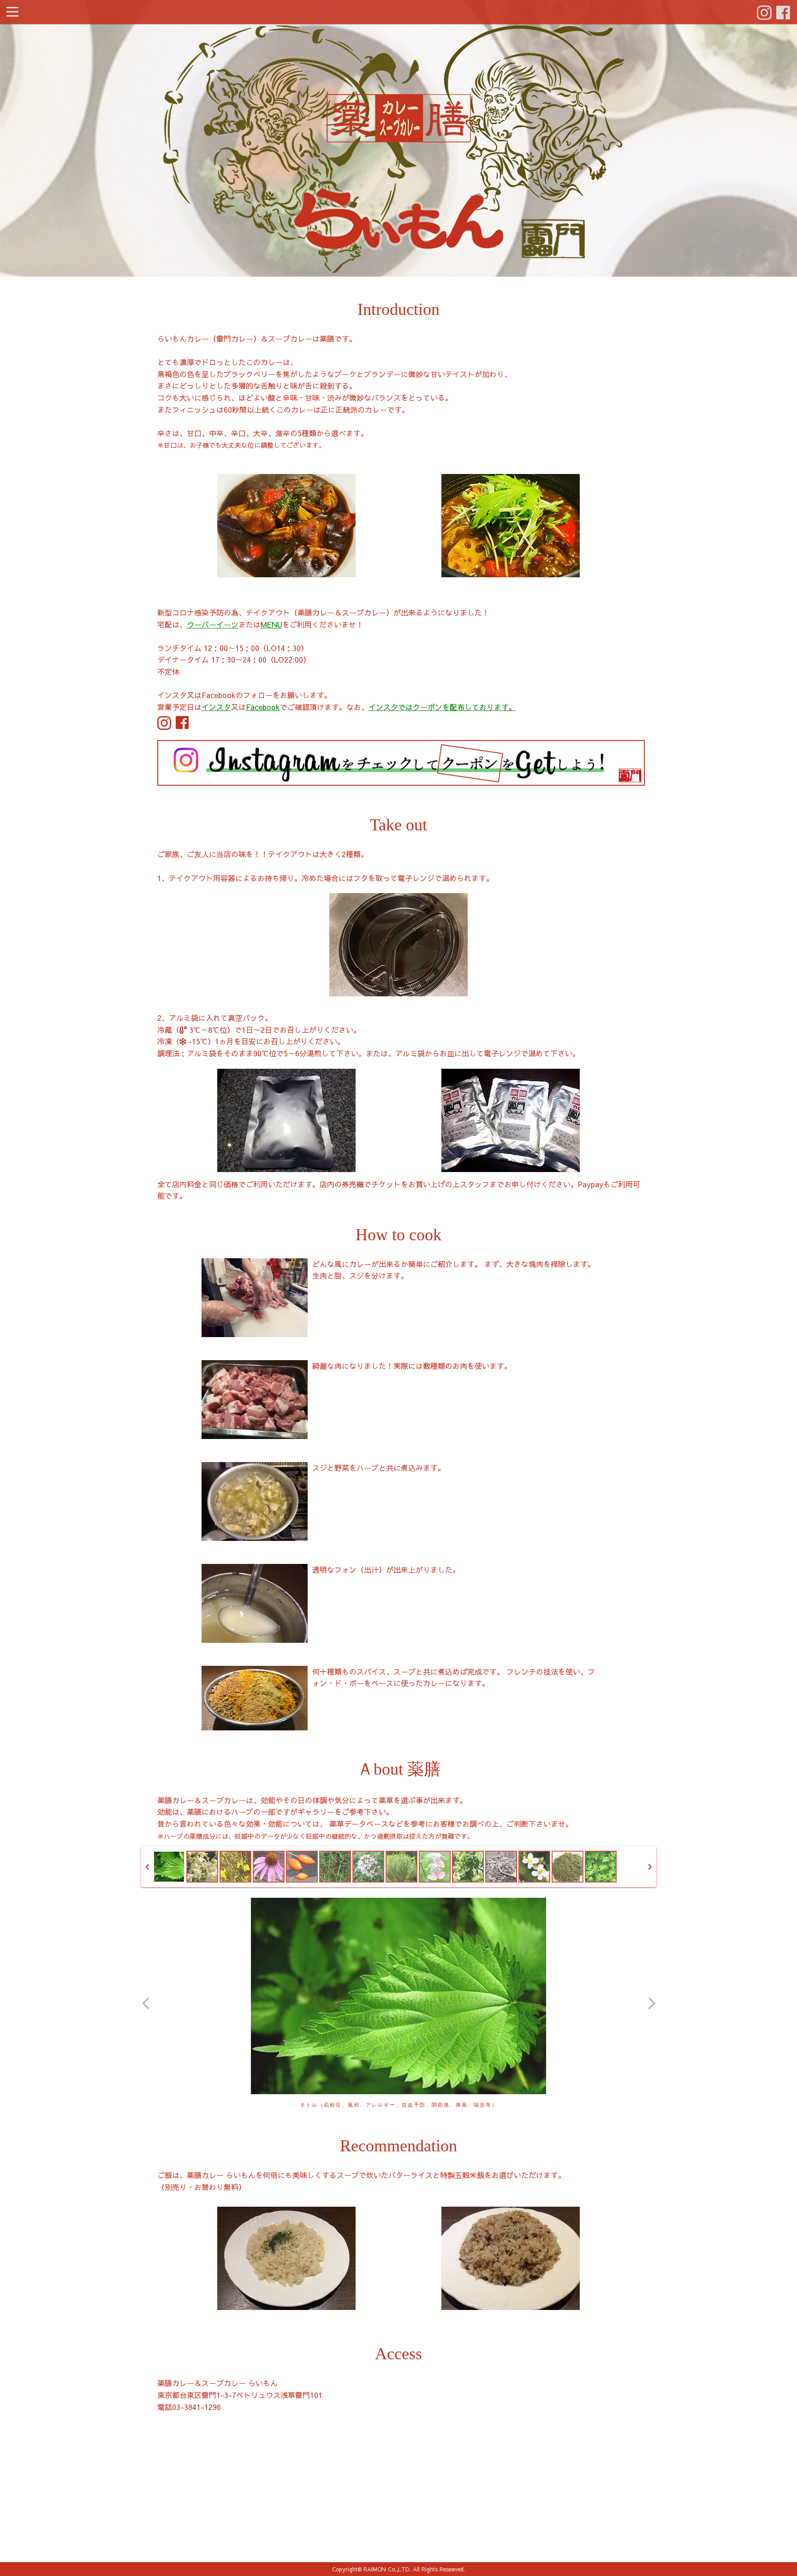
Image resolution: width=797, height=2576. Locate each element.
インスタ (216, 707)
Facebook (263, 707)
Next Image (651, 2003)
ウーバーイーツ (213, 624)
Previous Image (146, 2003)
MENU (271, 624)
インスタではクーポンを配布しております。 (442, 707)
